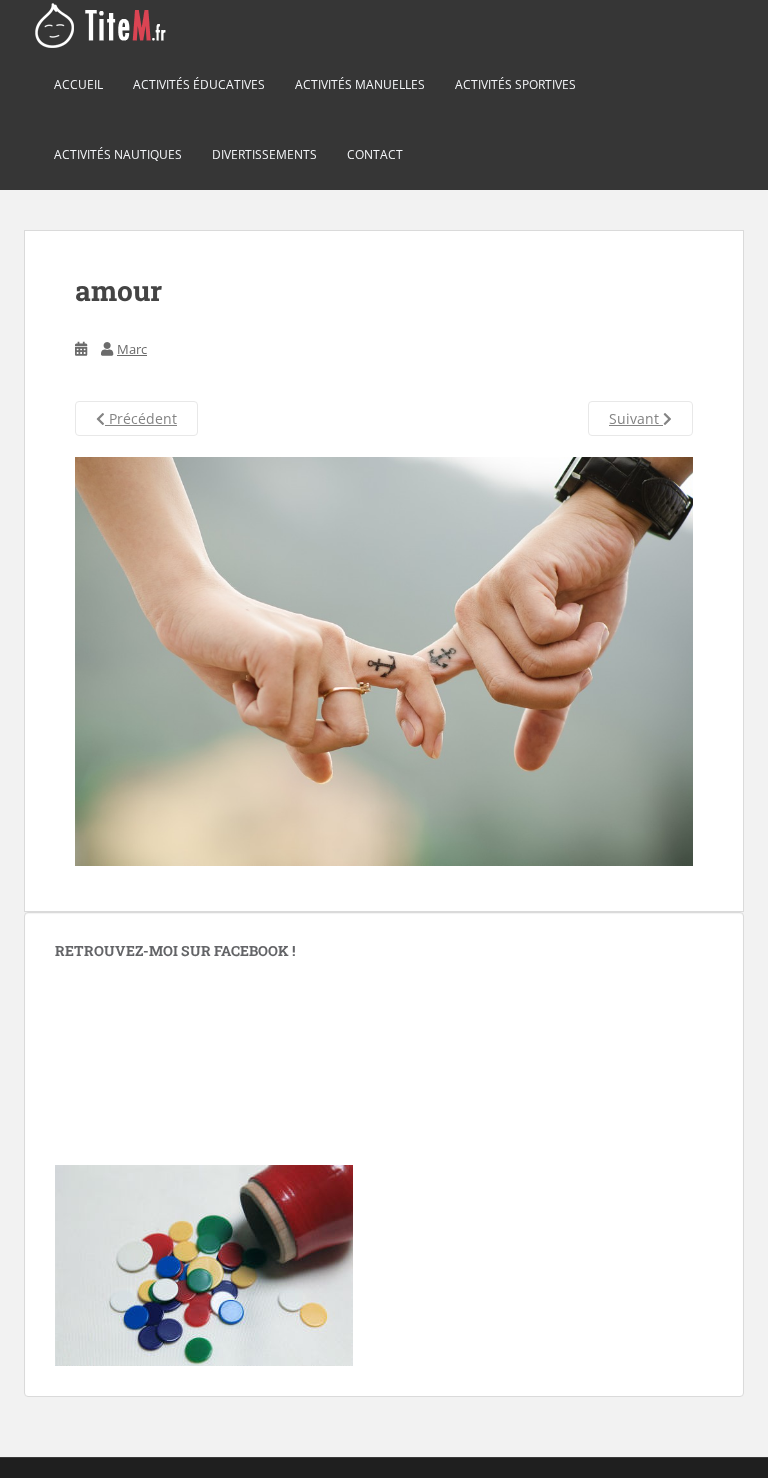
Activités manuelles (360, 84)
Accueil (78, 84)
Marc (132, 349)
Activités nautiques (118, 154)
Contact (375, 154)
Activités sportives (515, 84)
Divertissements (264, 154)
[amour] (384, 660)
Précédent (141, 418)
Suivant (636, 418)
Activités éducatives (199, 84)
